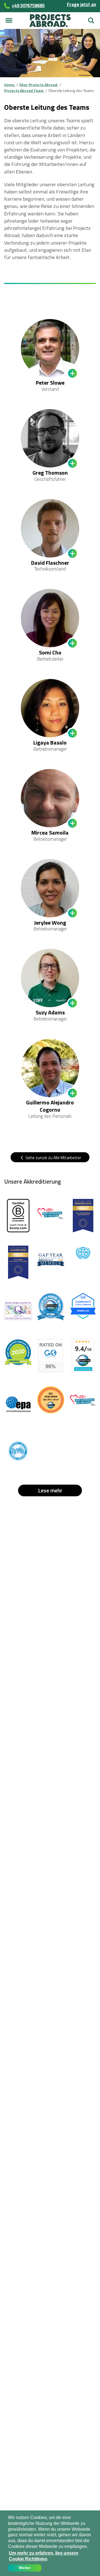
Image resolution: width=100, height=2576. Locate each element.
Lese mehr (50, 1490)
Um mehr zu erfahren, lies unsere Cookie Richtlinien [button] (44, 2556)
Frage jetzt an (82, 4)
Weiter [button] (25, 2568)
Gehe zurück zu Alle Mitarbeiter (53, 1158)
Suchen (91, 18)
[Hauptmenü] (9, 21)
